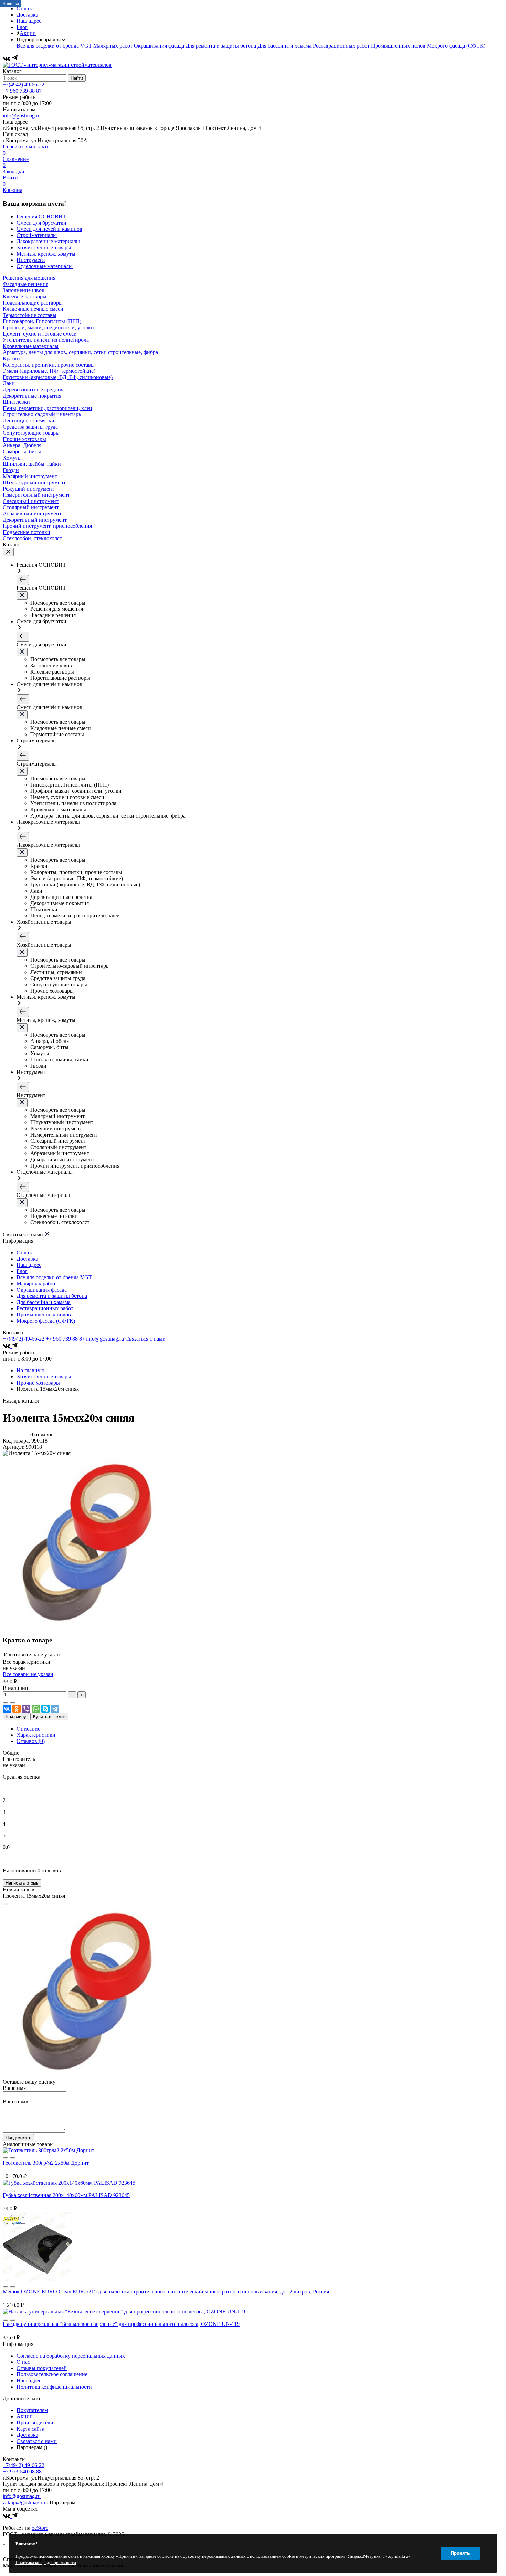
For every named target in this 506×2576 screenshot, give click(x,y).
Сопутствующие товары (31, 433)
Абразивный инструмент (32, 514)
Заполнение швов (24, 290)
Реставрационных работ (341, 46)
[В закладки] (12, 1703)
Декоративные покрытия (32, 396)
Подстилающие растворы (33, 303)
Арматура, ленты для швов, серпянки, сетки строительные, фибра (80, 352)
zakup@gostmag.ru (24, 2502)
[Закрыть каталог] (8, 552)
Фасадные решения (25, 284)
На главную (30, 1370)
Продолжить (18, 2138)
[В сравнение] (6, 1703)
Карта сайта (30, 2429)
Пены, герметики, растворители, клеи (48, 408)
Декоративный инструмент (35, 520)
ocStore (40, 2528)
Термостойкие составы (30, 315)
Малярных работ (113, 46)
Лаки (9, 383)
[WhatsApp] (36, 1709)
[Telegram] (15, 59)
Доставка (27, 15)
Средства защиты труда (30, 427)
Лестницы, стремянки (29, 420)
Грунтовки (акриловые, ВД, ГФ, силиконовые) (58, 377)
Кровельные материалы (31, 346)
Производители (35, 2423)
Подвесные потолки (27, 532)
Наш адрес (29, 21)
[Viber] (26, 1709)
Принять (460, 2553)
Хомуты (12, 458)
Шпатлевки (16, 402)
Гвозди (11, 470)
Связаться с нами (145, 1339)
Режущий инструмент (29, 489)
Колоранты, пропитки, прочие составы (49, 365)
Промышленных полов (398, 46)
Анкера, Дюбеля (22, 445)
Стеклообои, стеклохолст (32, 538)
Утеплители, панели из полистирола (46, 340)
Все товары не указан (28, 1674)
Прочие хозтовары (24, 439)
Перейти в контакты (27, 147)
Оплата (25, 1253)
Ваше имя (14, 2088)
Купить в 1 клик (49, 1717)
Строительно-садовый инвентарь (42, 414)
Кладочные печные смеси (33, 309)
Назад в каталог (21, 1401)
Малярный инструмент (30, 476)
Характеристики (36, 1735)
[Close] (6, 1904)
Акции (28, 33)
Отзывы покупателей (42, 2368)
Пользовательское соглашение (52, 2374)
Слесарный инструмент (31, 501)
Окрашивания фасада (159, 46)
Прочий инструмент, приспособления (47, 526)
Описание (28, 1729)
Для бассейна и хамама (284, 46)
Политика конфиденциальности (54, 2387)
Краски (11, 358)
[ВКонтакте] (7, 59)
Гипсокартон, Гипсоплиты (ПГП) (42, 321)
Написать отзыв (22, 1883)
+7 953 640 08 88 (22, 2471)
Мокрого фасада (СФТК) (456, 46)
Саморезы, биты (22, 451)
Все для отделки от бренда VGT (54, 46)
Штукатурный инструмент (34, 483)
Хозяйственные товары (44, 1377)
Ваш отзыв (15, 2101)
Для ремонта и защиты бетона (221, 46)
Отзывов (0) (31, 1741)
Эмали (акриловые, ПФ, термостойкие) (49, 371)
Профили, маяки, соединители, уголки (48, 327)
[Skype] (45, 1709)
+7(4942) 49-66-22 (24, 85)
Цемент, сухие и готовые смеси (40, 334)
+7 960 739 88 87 (22, 91)
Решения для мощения (29, 278)
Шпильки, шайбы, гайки (32, 464)
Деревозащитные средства (34, 389)
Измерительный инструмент (36, 495)
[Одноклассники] (17, 1709)
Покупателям (32, 2410)
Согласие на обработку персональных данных (71, 2356)
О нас (23, 2362)
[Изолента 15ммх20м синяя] (89, 1627)
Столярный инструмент (31, 507)
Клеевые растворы (25, 296)
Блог (22, 27)
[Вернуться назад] (23, 580)
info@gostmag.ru (22, 116)
